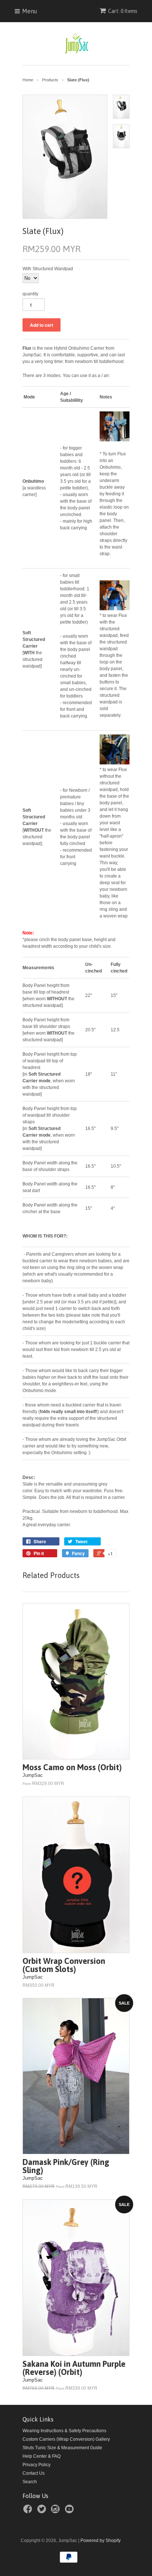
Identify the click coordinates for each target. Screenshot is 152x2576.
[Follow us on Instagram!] (56, 2511)
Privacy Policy (37, 2465)
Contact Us (34, 2473)
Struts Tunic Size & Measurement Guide (62, 2448)
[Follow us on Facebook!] (29, 2511)
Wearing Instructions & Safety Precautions (64, 2431)
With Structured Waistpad (48, 269)
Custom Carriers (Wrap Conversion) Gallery (66, 2439)
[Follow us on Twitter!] (43, 2511)
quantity (30, 294)
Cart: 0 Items (123, 11)
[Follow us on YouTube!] (70, 2511)
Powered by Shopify (101, 2541)
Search (30, 2482)
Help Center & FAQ (42, 2456)
